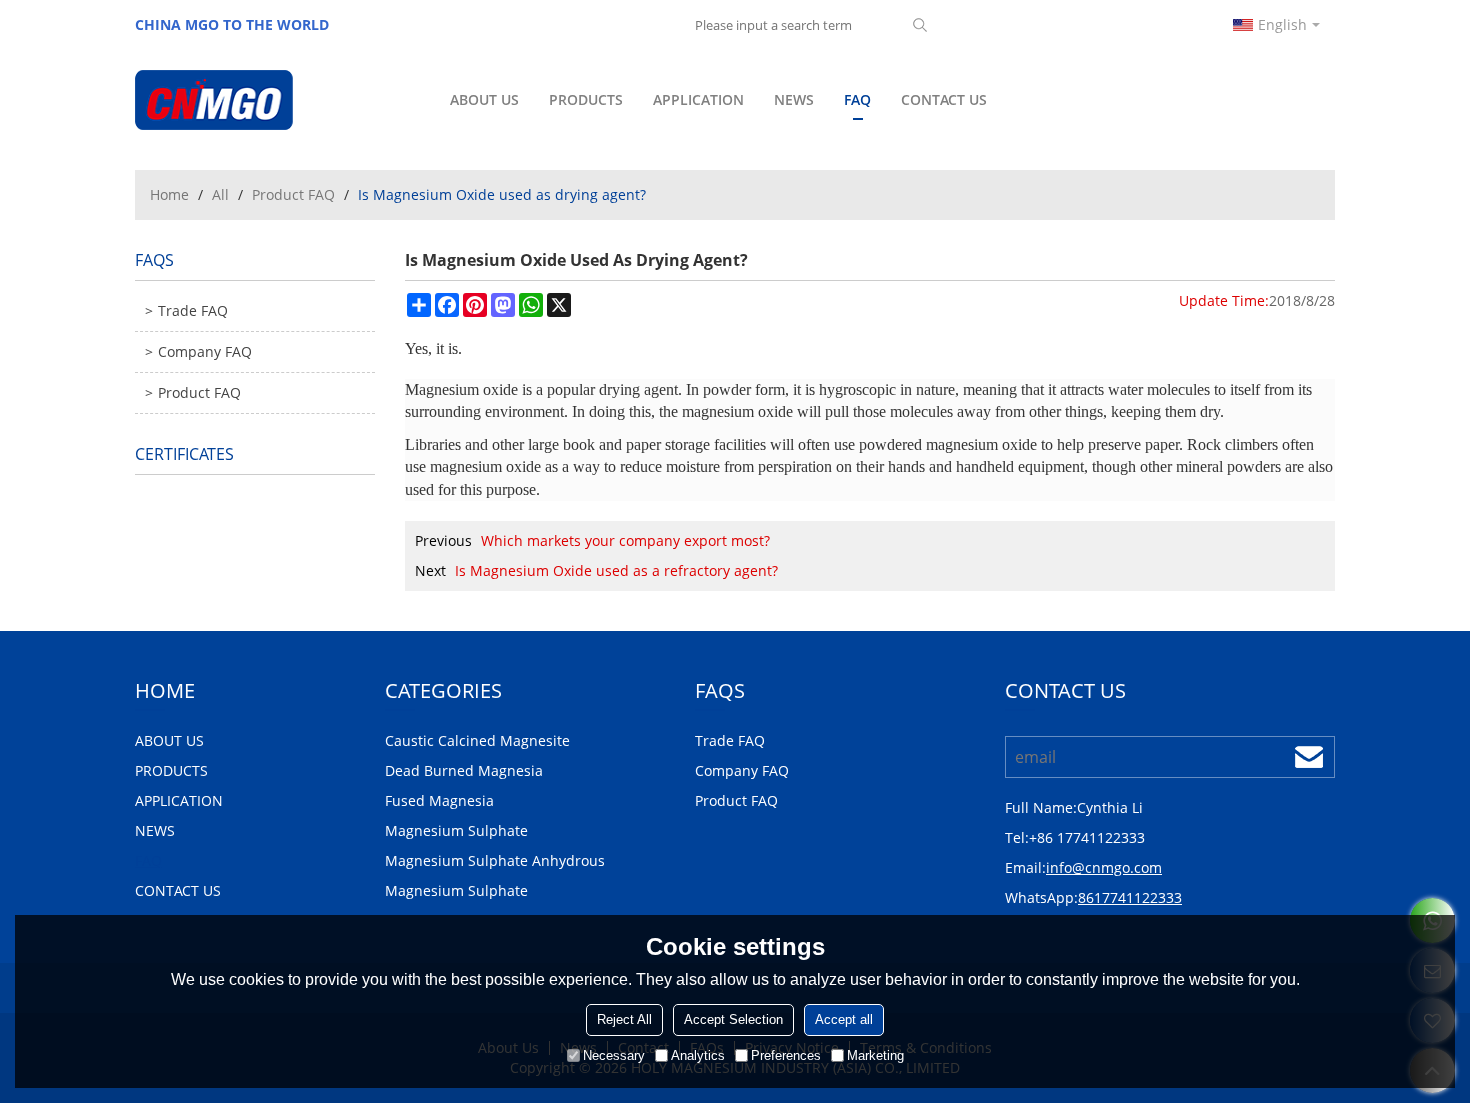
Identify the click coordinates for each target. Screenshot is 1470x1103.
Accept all (844, 1019)
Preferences (786, 1055)
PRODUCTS (586, 99)
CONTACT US (944, 99)
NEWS (794, 99)
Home (169, 194)
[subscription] (1309, 757)
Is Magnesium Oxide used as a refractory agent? (616, 570)
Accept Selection (733, 1019)
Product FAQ (293, 194)
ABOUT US (484, 99)
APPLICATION (698, 99)
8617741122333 (1130, 897)
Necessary (614, 1055)
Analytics (698, 1055)
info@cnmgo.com (1104, 867)
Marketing (875, 1055)
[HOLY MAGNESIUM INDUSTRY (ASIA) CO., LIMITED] (275, 100)
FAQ (857, 99)
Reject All (624, 1019)
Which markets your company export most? (625, 540)
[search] (920, 25)
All (220, 194)
